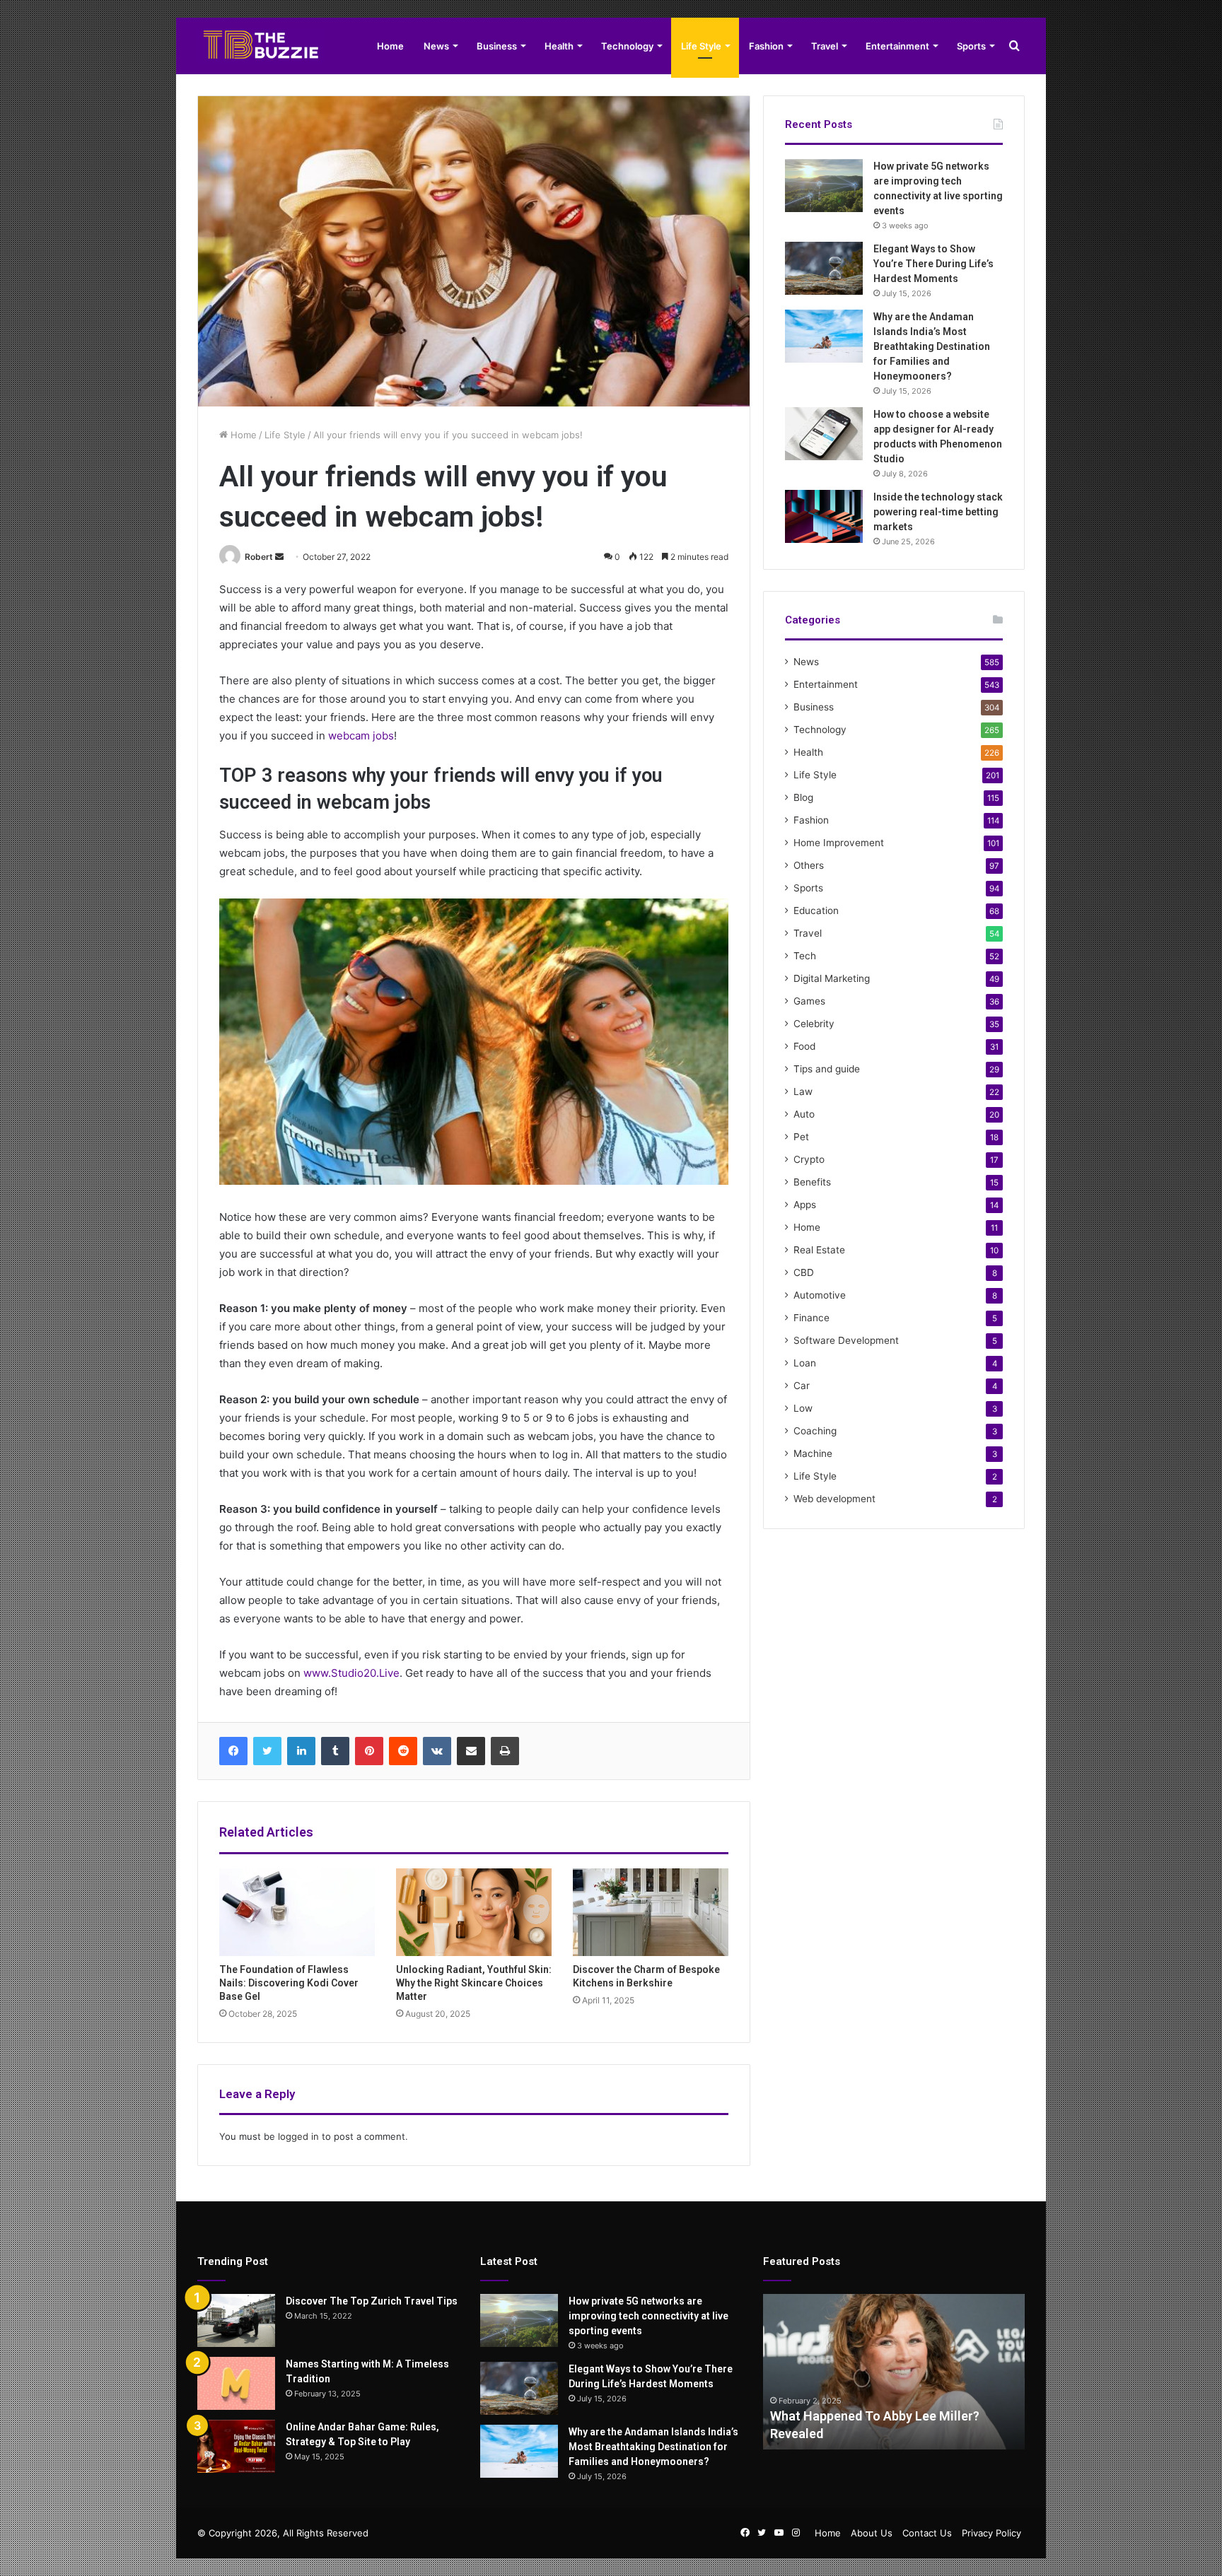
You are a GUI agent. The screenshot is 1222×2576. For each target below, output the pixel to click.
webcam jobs (361, 736)
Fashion (766, 46)
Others (809, 865)
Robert (259, 557)
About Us (872, 2533)
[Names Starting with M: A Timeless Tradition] (236, 2383)
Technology (627, 46)
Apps (805, 1205)
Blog (803, 797)
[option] (894, 2372)
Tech (805, 956)
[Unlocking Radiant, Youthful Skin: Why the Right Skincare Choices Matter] (474, 1912)
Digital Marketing (832, 978)
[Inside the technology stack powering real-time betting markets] (824, 516)
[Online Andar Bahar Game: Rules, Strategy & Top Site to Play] (236, 2446)
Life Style (701, 46)
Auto (804, 1114)
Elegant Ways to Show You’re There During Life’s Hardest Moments (933, 264)
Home (390, 46)
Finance (811, 1318)
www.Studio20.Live (351, 1673)
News (436, 46)
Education (816, 911)
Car (802, 1386)
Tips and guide (827, 1069)
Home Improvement (839, 843)
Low (803, 1408)
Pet (801, 1137)
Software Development (846, 1340)
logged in (298, 2136)
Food (804, 1046)
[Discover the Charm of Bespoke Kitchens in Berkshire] (651, 1912)
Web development (834, 1499)
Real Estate (819, 1250)
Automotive (820, 1295)
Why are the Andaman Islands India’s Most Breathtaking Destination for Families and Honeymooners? (932, 346)
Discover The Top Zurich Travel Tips (372, 2301)
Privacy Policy (991, 2533)
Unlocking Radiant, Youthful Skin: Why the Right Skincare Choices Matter (474, 1983)
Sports (971, 46)
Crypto (809, 1159)
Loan (805, 1363)
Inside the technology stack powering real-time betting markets (938, 512)
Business (497, 46)
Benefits (812, 1182)
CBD (804, 1272)
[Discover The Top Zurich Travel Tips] (236, 2320)
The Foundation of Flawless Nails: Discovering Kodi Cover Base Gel (289, 1983)
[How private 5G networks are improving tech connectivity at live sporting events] (824, 186)
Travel (825, 46)
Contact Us (927, 2533)
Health (559, 46)
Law (803, 1091)
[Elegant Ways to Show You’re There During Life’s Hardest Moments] (824, 268)
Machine (813, 1453)
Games (809, 1001)
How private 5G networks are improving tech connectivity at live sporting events (648, 2316)
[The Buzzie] (261, 46)
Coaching (815, 1431)
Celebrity (814, 1024)
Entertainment (897, 46)
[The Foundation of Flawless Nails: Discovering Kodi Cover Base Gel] (297, 1912)
